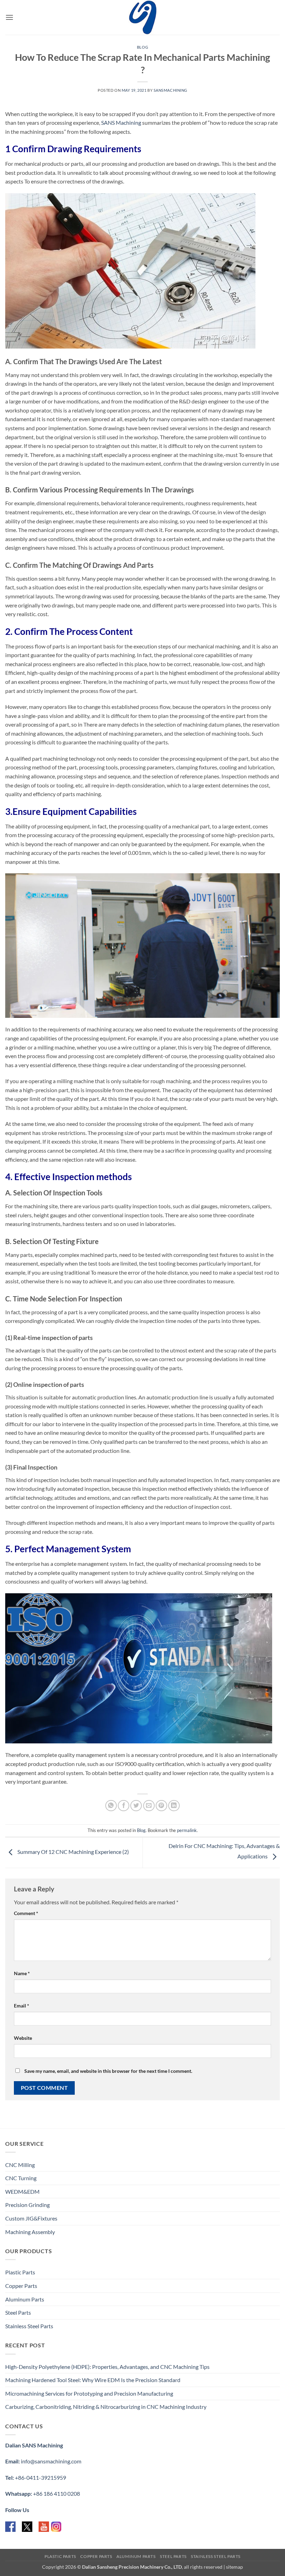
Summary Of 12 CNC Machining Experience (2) (73, 1852)
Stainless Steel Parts (29, 2326)
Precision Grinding (27, 2205)
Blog (142, 47)
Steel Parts (18, 2312)
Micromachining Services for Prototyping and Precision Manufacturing (89, 2393)
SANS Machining (121, 122)
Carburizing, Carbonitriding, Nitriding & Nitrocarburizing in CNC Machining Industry (106, 2407)
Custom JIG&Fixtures (31, 2218)
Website (23, 2038)
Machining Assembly (30, 2232)
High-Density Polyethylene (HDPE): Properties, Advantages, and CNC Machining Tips (107, 2367)
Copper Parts (21, 2286)
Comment (26, 1913)
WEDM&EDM (22, 2191)
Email (22, 2006)
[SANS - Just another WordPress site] (142, 17)
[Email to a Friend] (149, 1806)
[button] (9, 17)
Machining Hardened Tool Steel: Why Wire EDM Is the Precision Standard (93, 2380)
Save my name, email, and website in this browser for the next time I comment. (108, 2071)
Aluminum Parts (25, 2299)
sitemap (234, 2567)
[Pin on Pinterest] (161, 1806)
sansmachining (170, 90)
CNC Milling (20, 2165)
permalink (187, 1830)
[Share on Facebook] (124, 1806)
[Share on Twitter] (136, 1806)
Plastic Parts (20, 2272)
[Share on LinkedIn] (174, 1806)
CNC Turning (21, 2178)
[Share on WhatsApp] (111, 1806)
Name (22, 1973)
